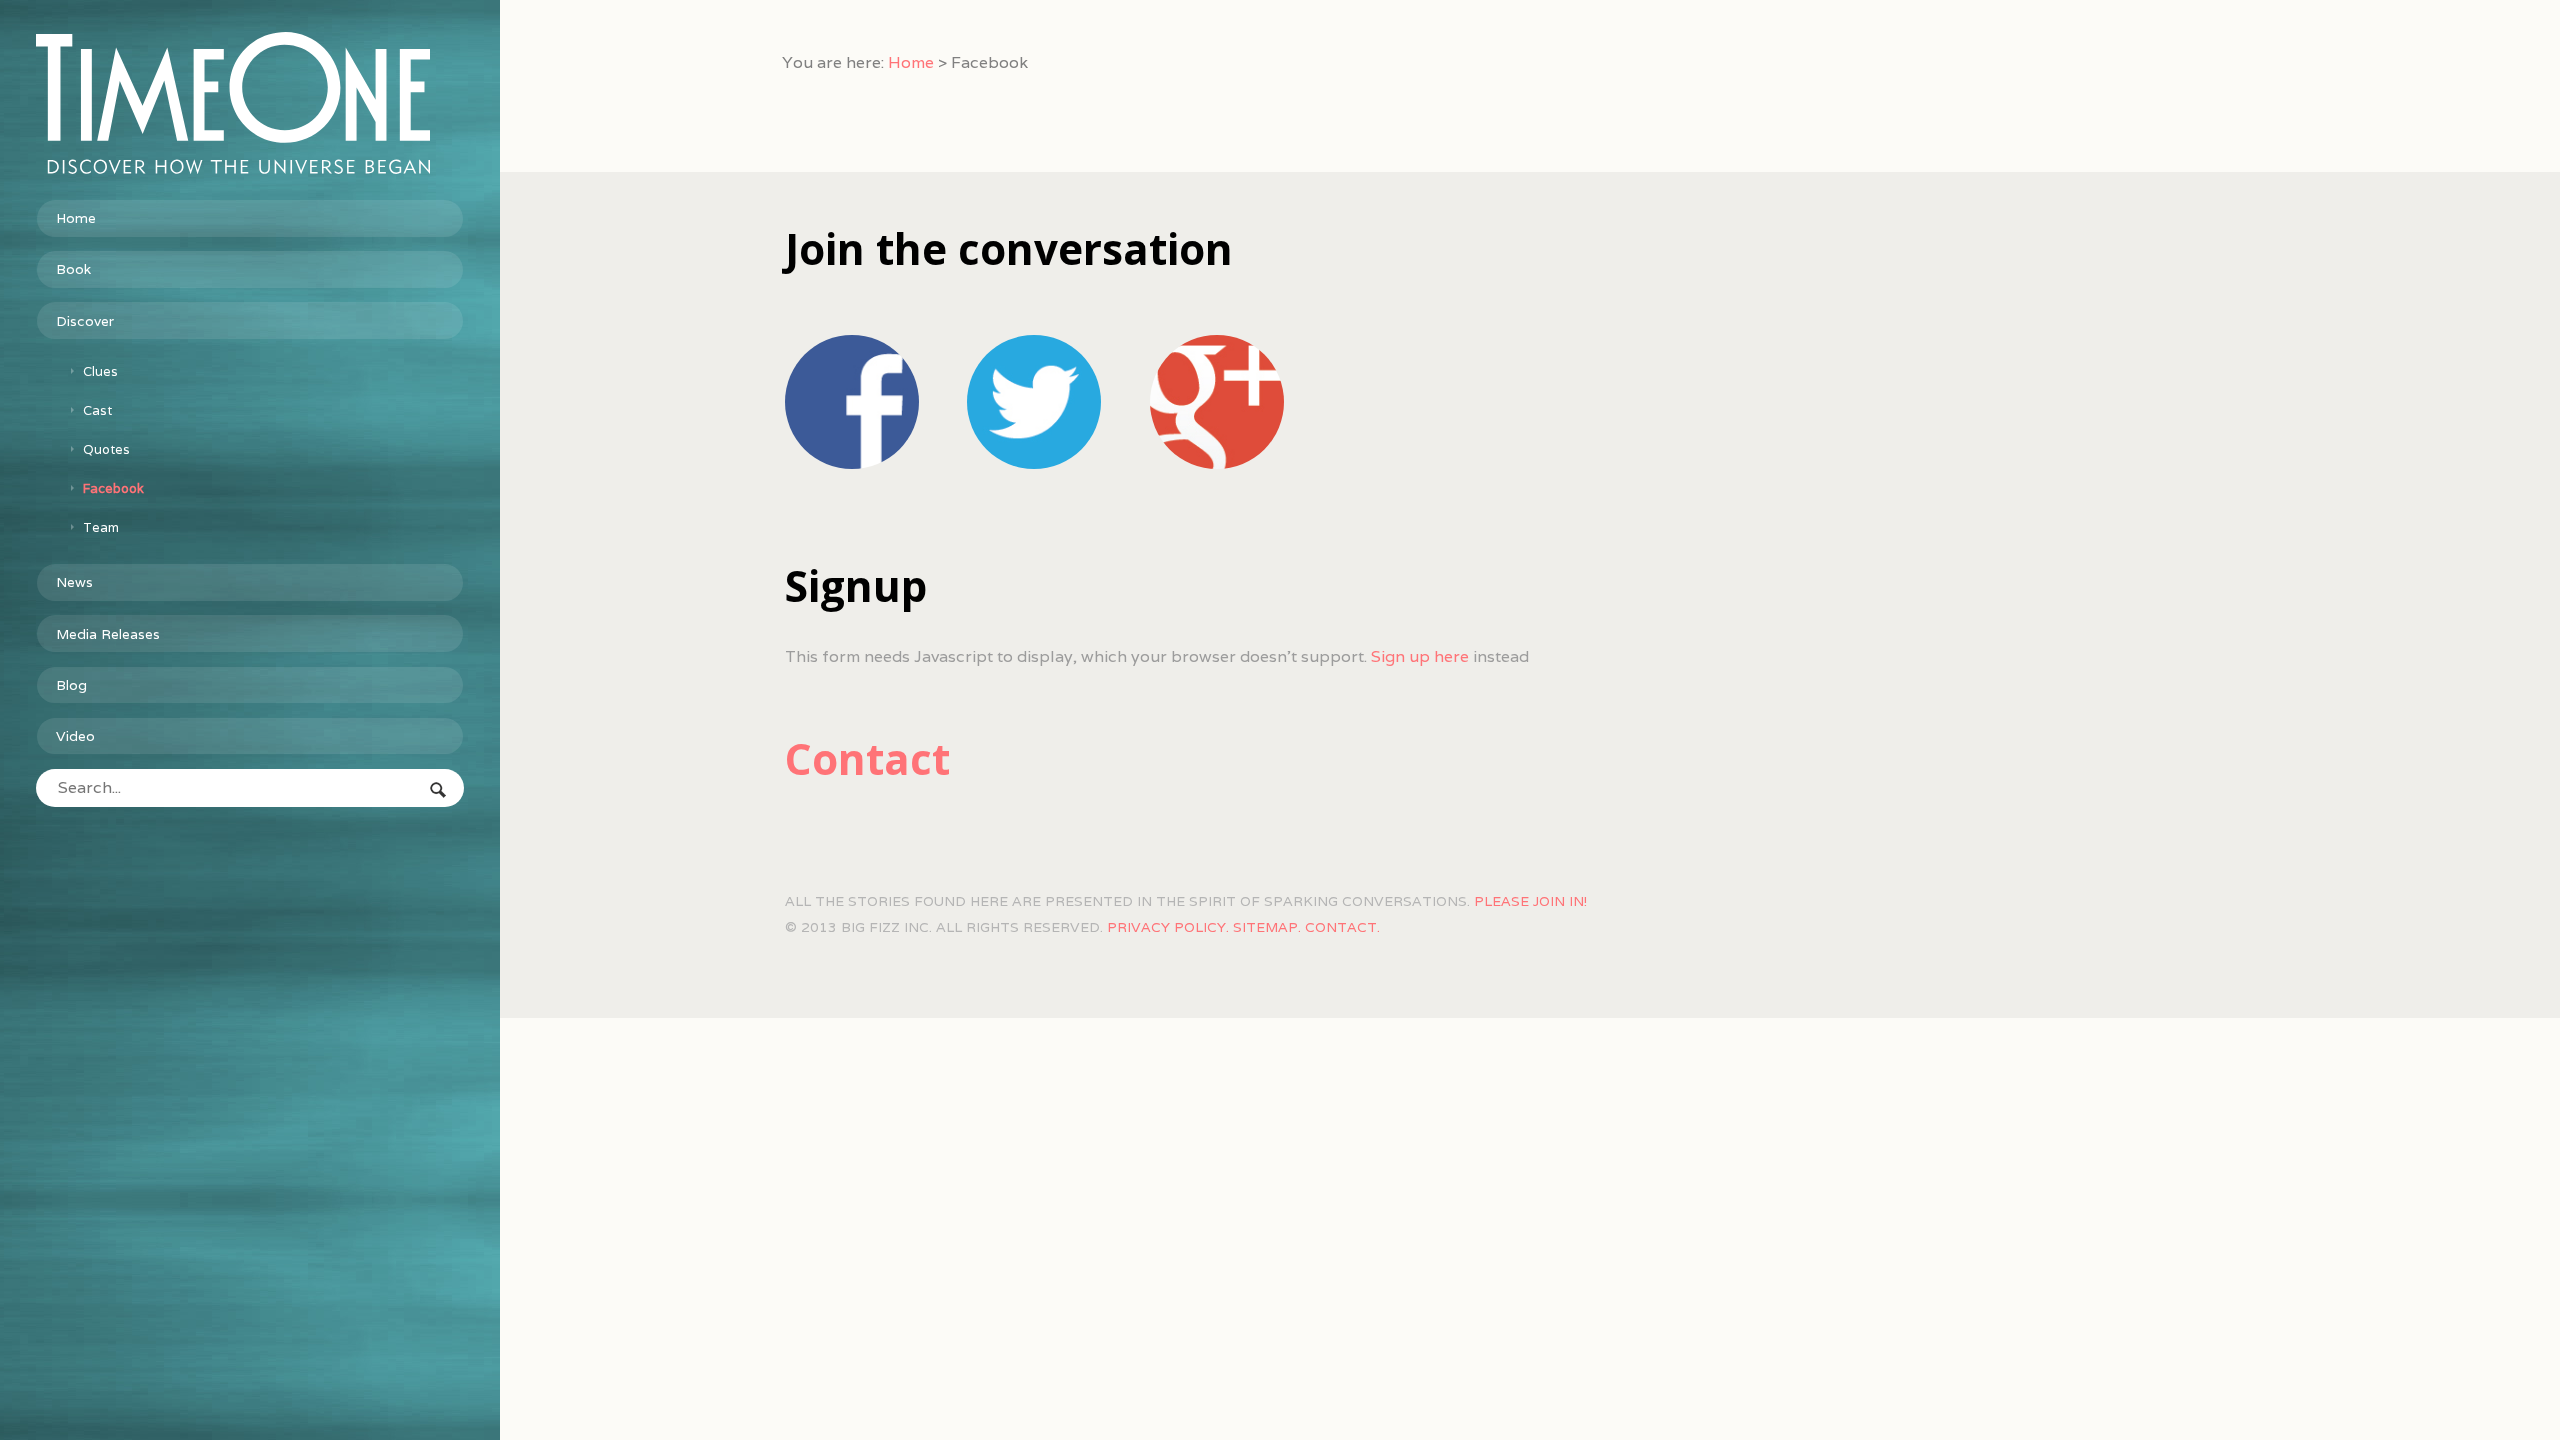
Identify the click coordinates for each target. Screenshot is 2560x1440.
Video (75, 736)
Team (101, 527)
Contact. (1342, 927)
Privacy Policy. (1168, 927)
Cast (97, 410)
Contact (867, 758)
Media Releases (108, 634)
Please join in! (1530, 901)
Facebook (113, 488)
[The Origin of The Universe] (233, 103)
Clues (100, 371)
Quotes (106, 449)
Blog (71, 685)
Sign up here (1420, 656)
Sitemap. (1267, 927)
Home (76, 218)
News (74, 582)
